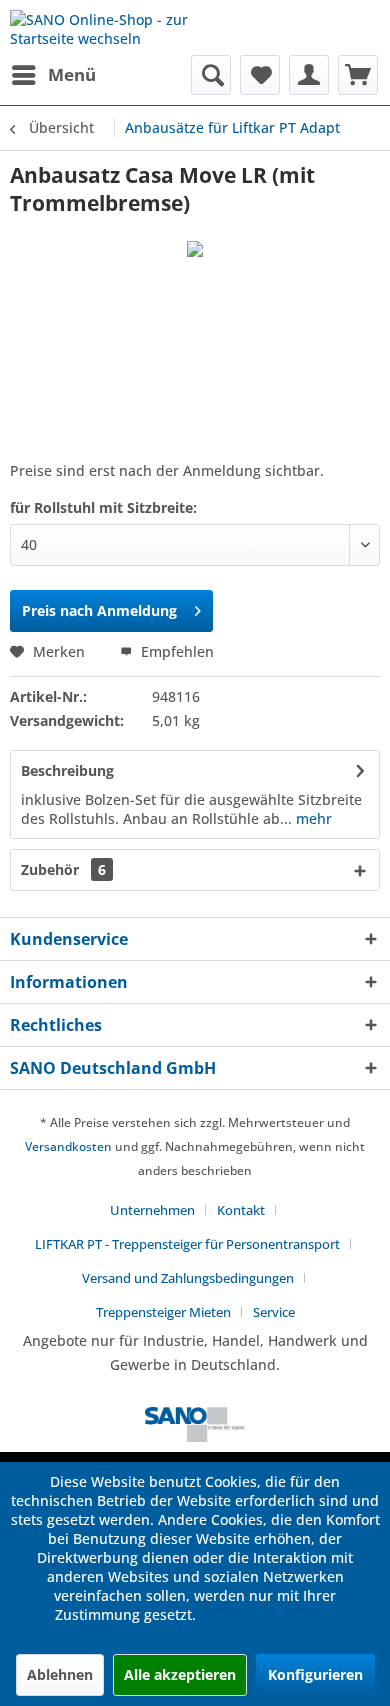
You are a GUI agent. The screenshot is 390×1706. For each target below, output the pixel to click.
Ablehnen (60, 1674)
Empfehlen (175, 651)
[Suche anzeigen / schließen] (211, 75)
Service (274, 1312)
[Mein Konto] (309, 75)
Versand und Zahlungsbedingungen (188, 1278)
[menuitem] (53, 75)
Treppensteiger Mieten (163, 1312)
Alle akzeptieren (180, 1674)
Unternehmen (152, 1210)
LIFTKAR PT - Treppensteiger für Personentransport (187, 1244)
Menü (72, 74)
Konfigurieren (315, 1674)
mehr (312, 818)
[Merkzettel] (260, 75)
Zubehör (63, 869)
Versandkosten (68, 1146)
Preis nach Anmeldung (99, 610)
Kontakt (241, 1210)
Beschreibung (67, 770)
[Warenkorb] (358, 75)
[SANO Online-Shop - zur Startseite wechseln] (102, 27)
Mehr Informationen (268, 1614)
